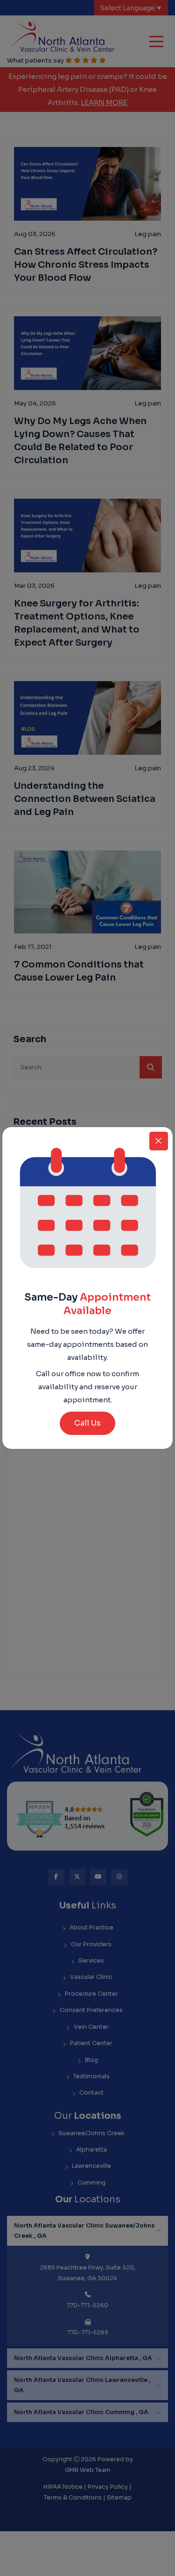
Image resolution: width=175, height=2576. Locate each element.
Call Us (87, 1423)
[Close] (159, 1141)
